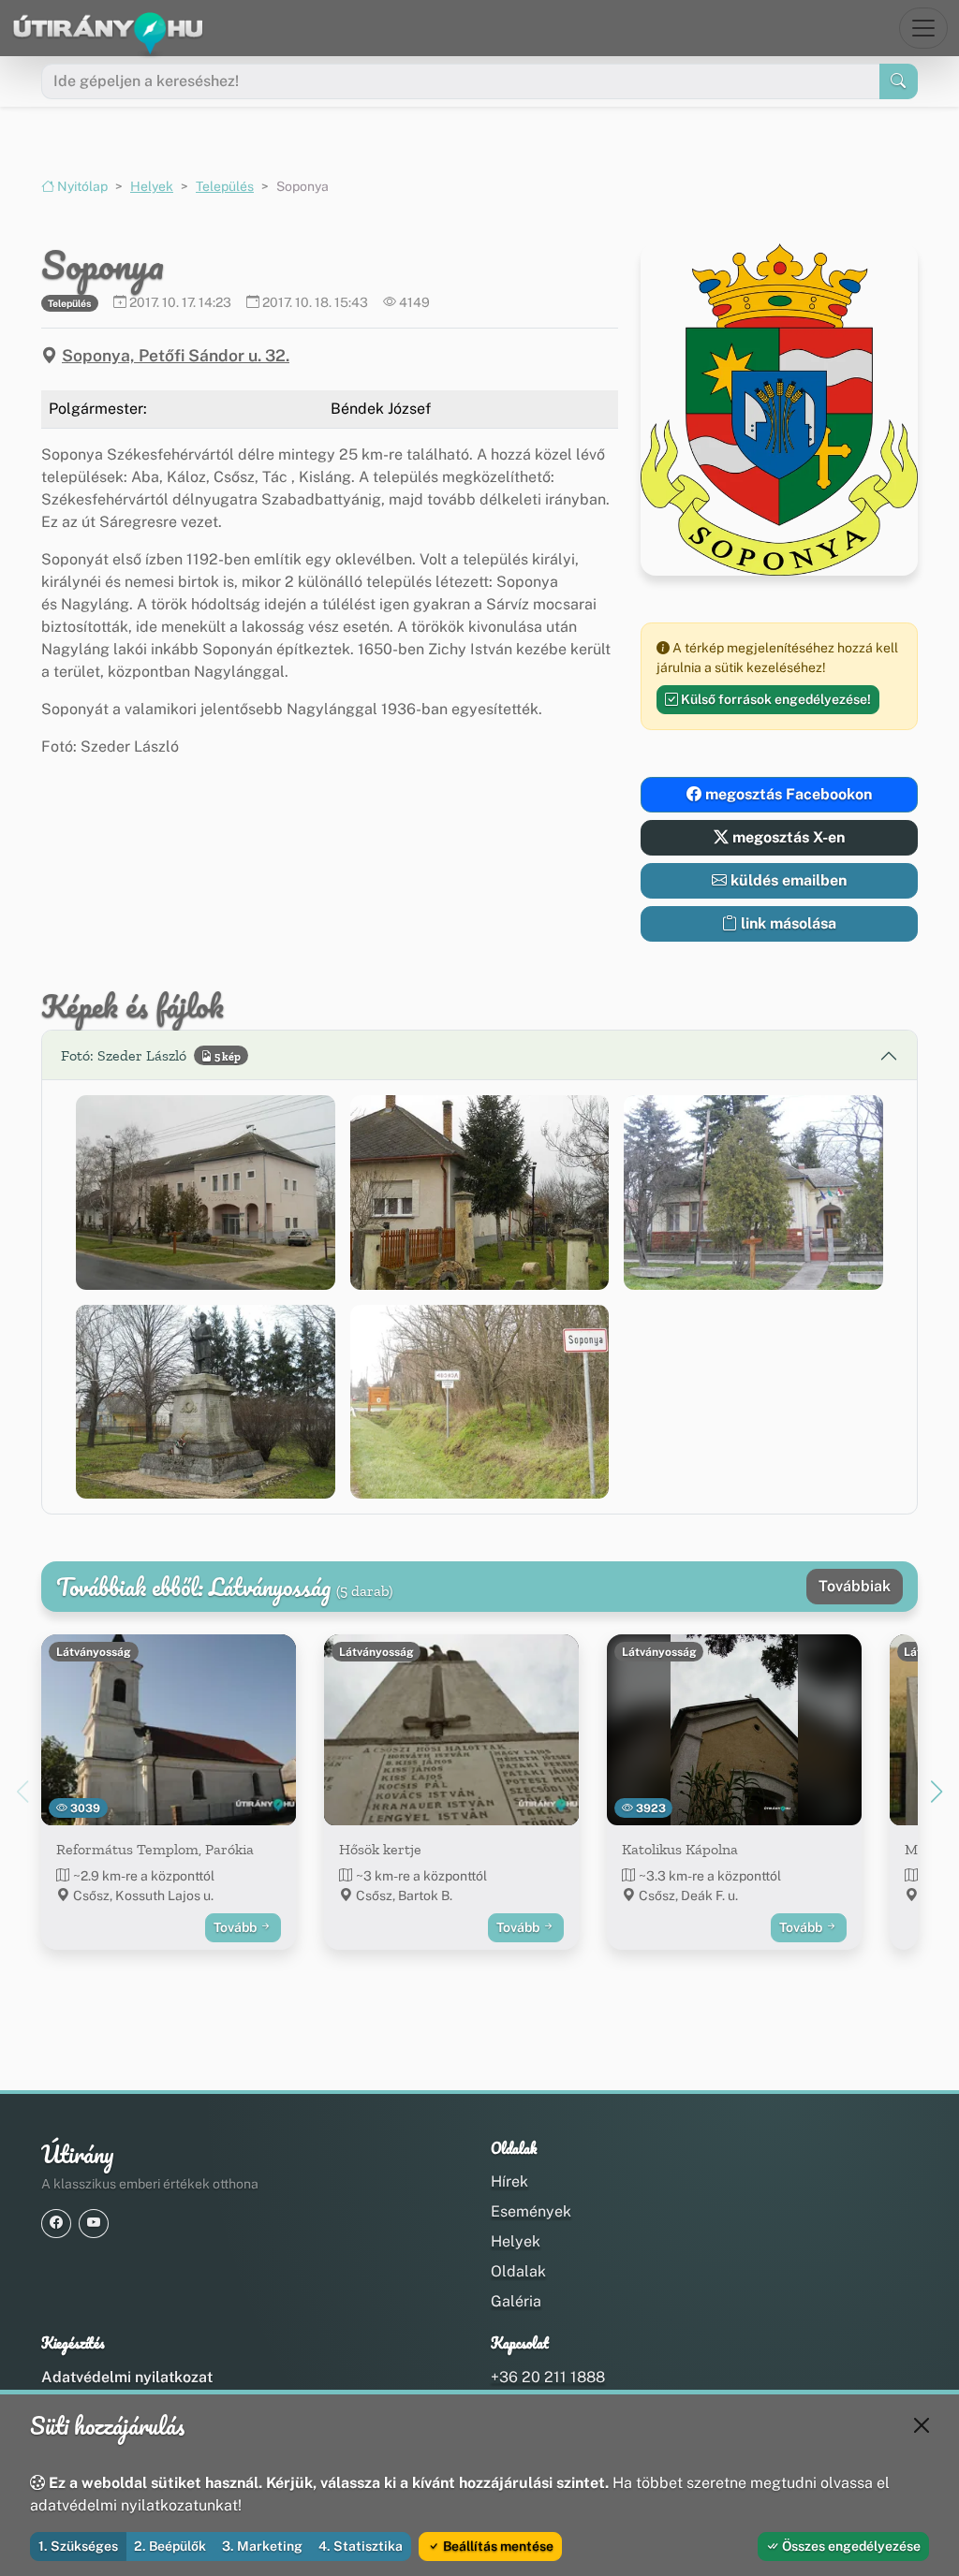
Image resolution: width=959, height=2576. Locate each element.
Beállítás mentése (497, 2546)
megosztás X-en (787, 837)
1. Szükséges (78, 2546)
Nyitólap (81, 186)
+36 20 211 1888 (548, 2377)
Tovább (236, 1927)
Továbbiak (855, 1586)
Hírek (509, 2181)
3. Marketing (262, 2546)
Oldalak (518, 2271)
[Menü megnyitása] (923, 28)
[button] (206, 1192)
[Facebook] (56, 2224)
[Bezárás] (922, 2425)
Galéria (516, 2301)
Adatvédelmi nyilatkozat (127, 2377)
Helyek (152, 186)
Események (531, 2211)
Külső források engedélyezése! (775, 699)
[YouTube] (94, 2224)
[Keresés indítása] (899, 81)
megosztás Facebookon (787, 794)
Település (225, 186)
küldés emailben (787, 880)
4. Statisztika (361, 2546)
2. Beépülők (170, 2546)
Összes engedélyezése (850, 2546)
